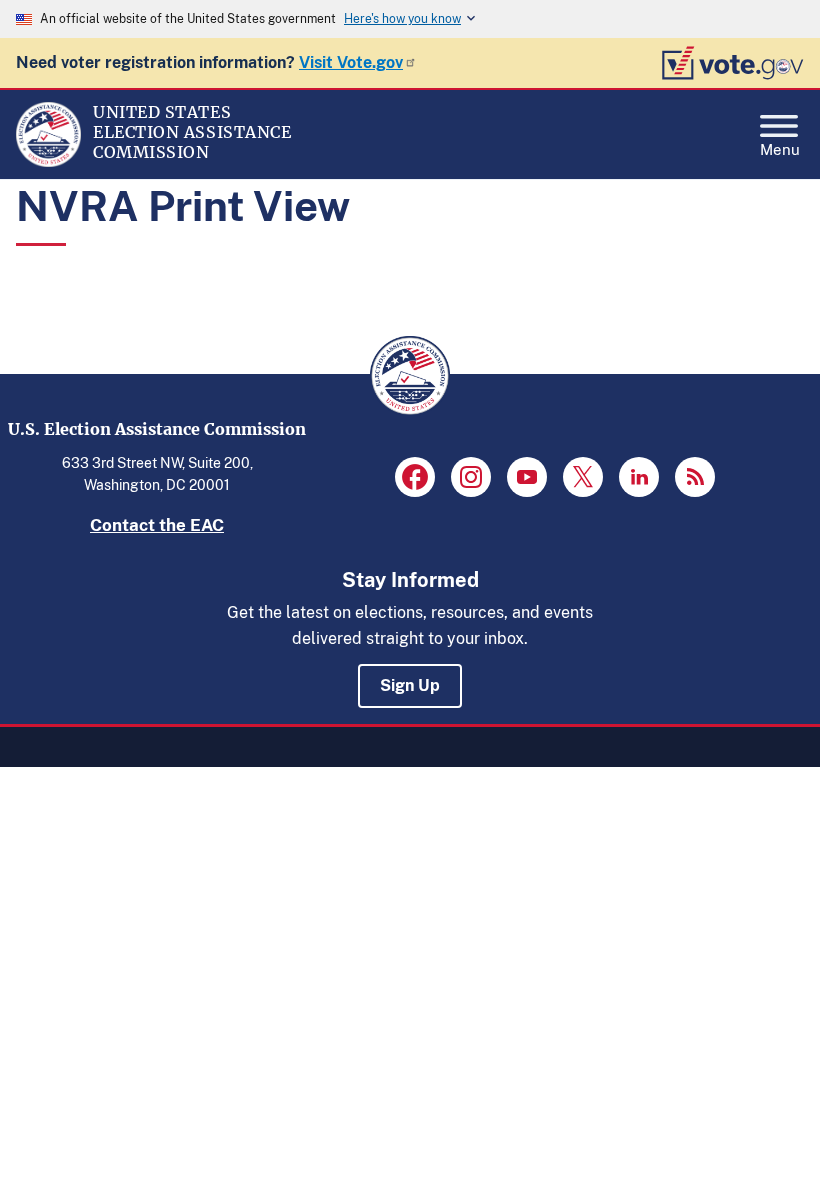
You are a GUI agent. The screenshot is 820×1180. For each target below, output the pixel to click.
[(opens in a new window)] (415, 477)
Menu (780, 147)
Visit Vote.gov (351, 62)
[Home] (48, 162)
